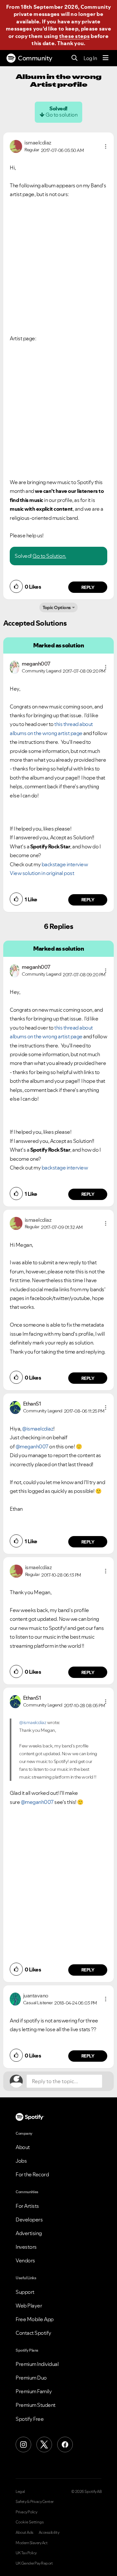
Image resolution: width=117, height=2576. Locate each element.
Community (35, 58)
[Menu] (106, 58)
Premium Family (34, 2391)
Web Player (29, 2306)
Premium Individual (37, 2364)
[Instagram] (23, 2445)
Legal (20, 2492)
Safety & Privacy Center (35, 2502)
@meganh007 (32, 1446)
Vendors (25, 2260)
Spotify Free (30, 2419)
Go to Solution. (49, 556)
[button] (106, 146)
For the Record (32, 2174)
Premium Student (36, 2405)
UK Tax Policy (26, 2553)
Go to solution (61, 115)
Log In (90, 58)
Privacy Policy (26, 2512)
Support (25, 2292)
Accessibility (49, 2532)
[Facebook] (65, 2445)
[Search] (75, 58)
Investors (26, 2247)
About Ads (25, 2532)
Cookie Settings (30, 2522)
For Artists (27, 2206)
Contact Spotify (33, 2333)
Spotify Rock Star (50, 846)
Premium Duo (31, 2378)
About (23, 2147)
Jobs (21, 2161)
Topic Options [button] (57, 607)
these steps (74, 36)
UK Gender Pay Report (34, 2563)
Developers (29, 2220)
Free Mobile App (35, 2319)
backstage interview (65, 864)
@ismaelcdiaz (38, 1429)
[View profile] (16, 146)
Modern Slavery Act (32, 2543)
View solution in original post (42, 873)
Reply (88, 587)
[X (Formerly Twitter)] (44, 2445)
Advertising (29, 2233)
